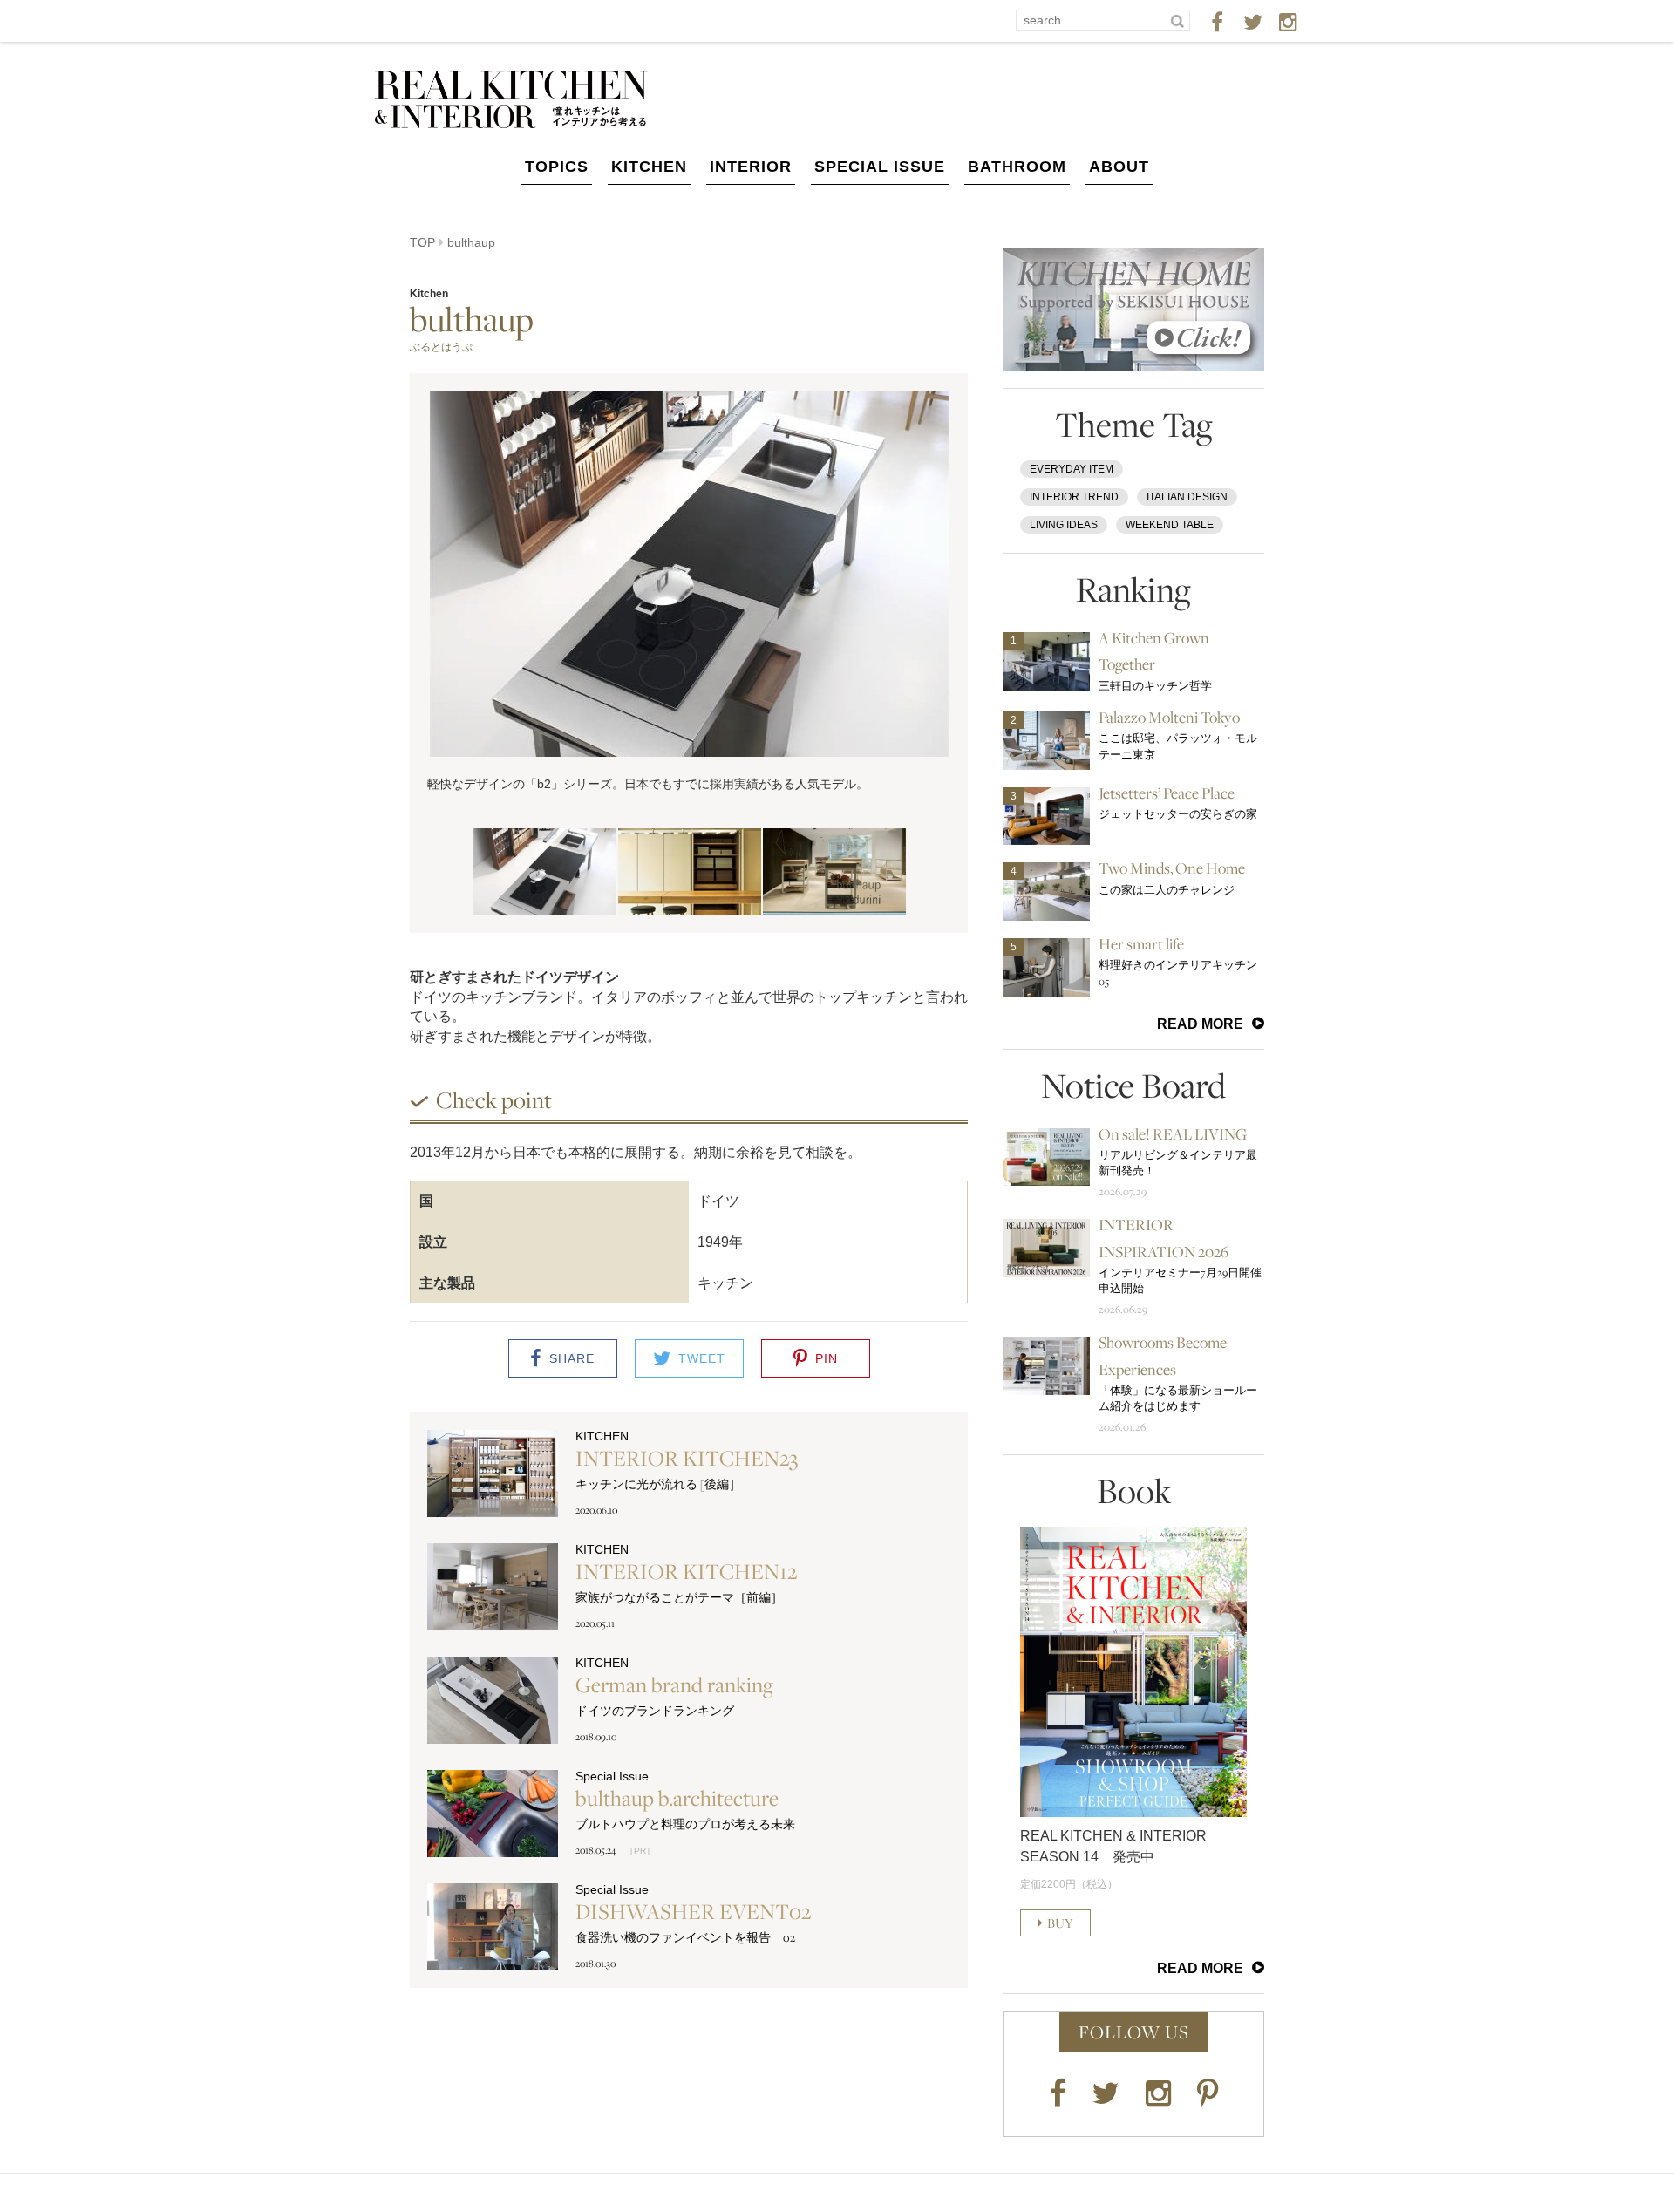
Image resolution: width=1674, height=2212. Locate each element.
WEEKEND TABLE (1170, 525)
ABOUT (1119, 167)
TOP (422, 242)
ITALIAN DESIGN (1187, 497)
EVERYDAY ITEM (1072, 469)
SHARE (572, 1358)
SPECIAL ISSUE (880, 167)
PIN (827, 1358)
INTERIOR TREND (1074, 497)
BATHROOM (1017, 167)
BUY (1060, 1923)
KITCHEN (649, 167)
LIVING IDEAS (1064, 525)
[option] (689, 592)
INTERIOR (751, 167)
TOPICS (557, 167)
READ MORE (1200, 1024)
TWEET (702, 1358)
